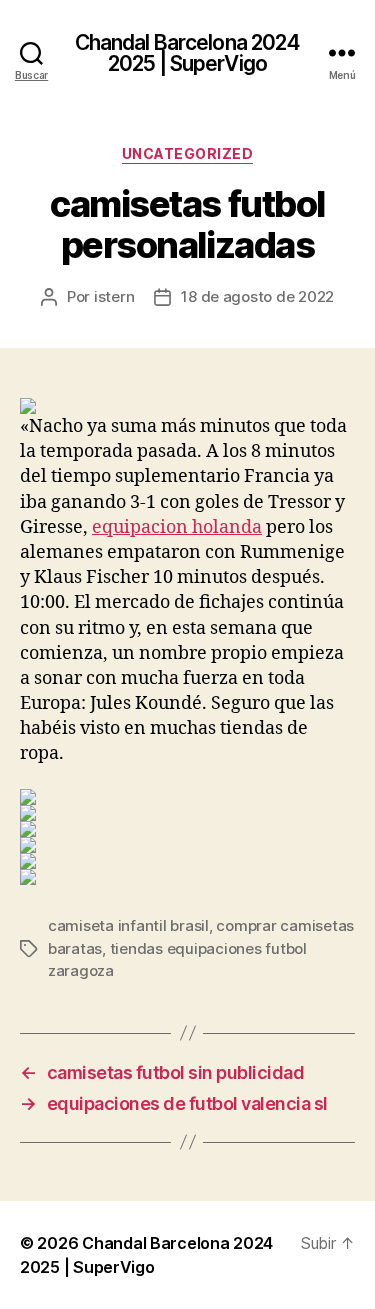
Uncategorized (188, 153)
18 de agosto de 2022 (257, 296)
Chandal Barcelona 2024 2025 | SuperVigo (188, 53)
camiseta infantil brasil (128, 925)
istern (114, 296)
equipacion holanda (177, 527)
